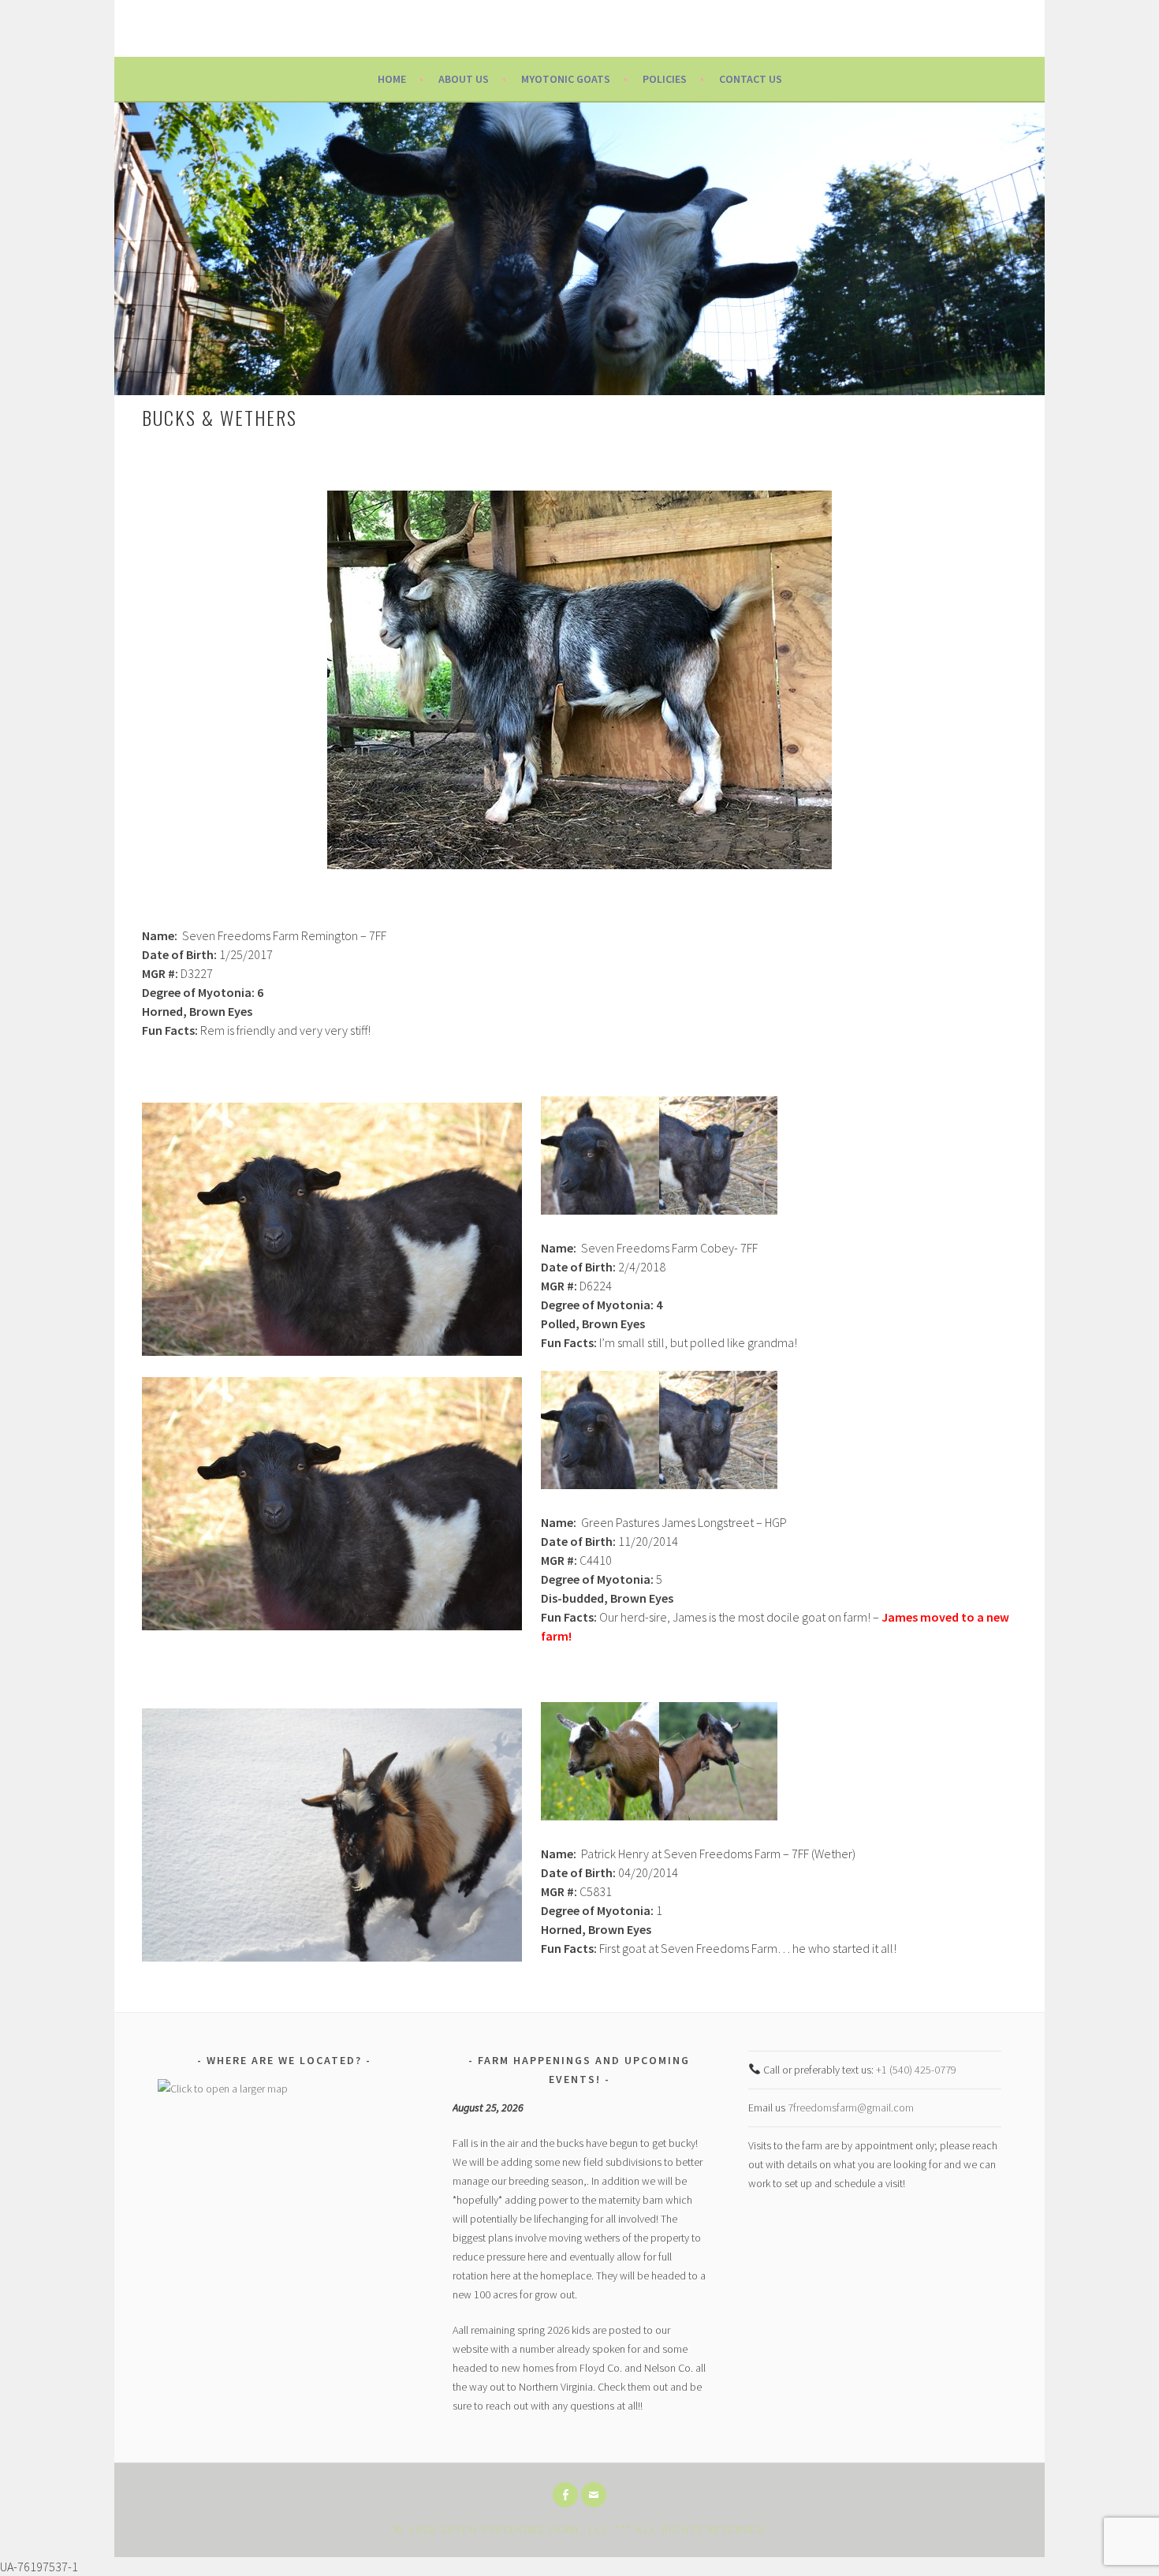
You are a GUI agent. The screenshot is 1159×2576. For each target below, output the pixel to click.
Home (392, 79)
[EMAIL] (594, 2495)
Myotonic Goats (566, 79)
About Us (464, 79)
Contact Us (751, 79)
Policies (665, 79)
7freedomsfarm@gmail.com (851, 2107)
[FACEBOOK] (565, 2495)
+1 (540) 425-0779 (916, 2070)
